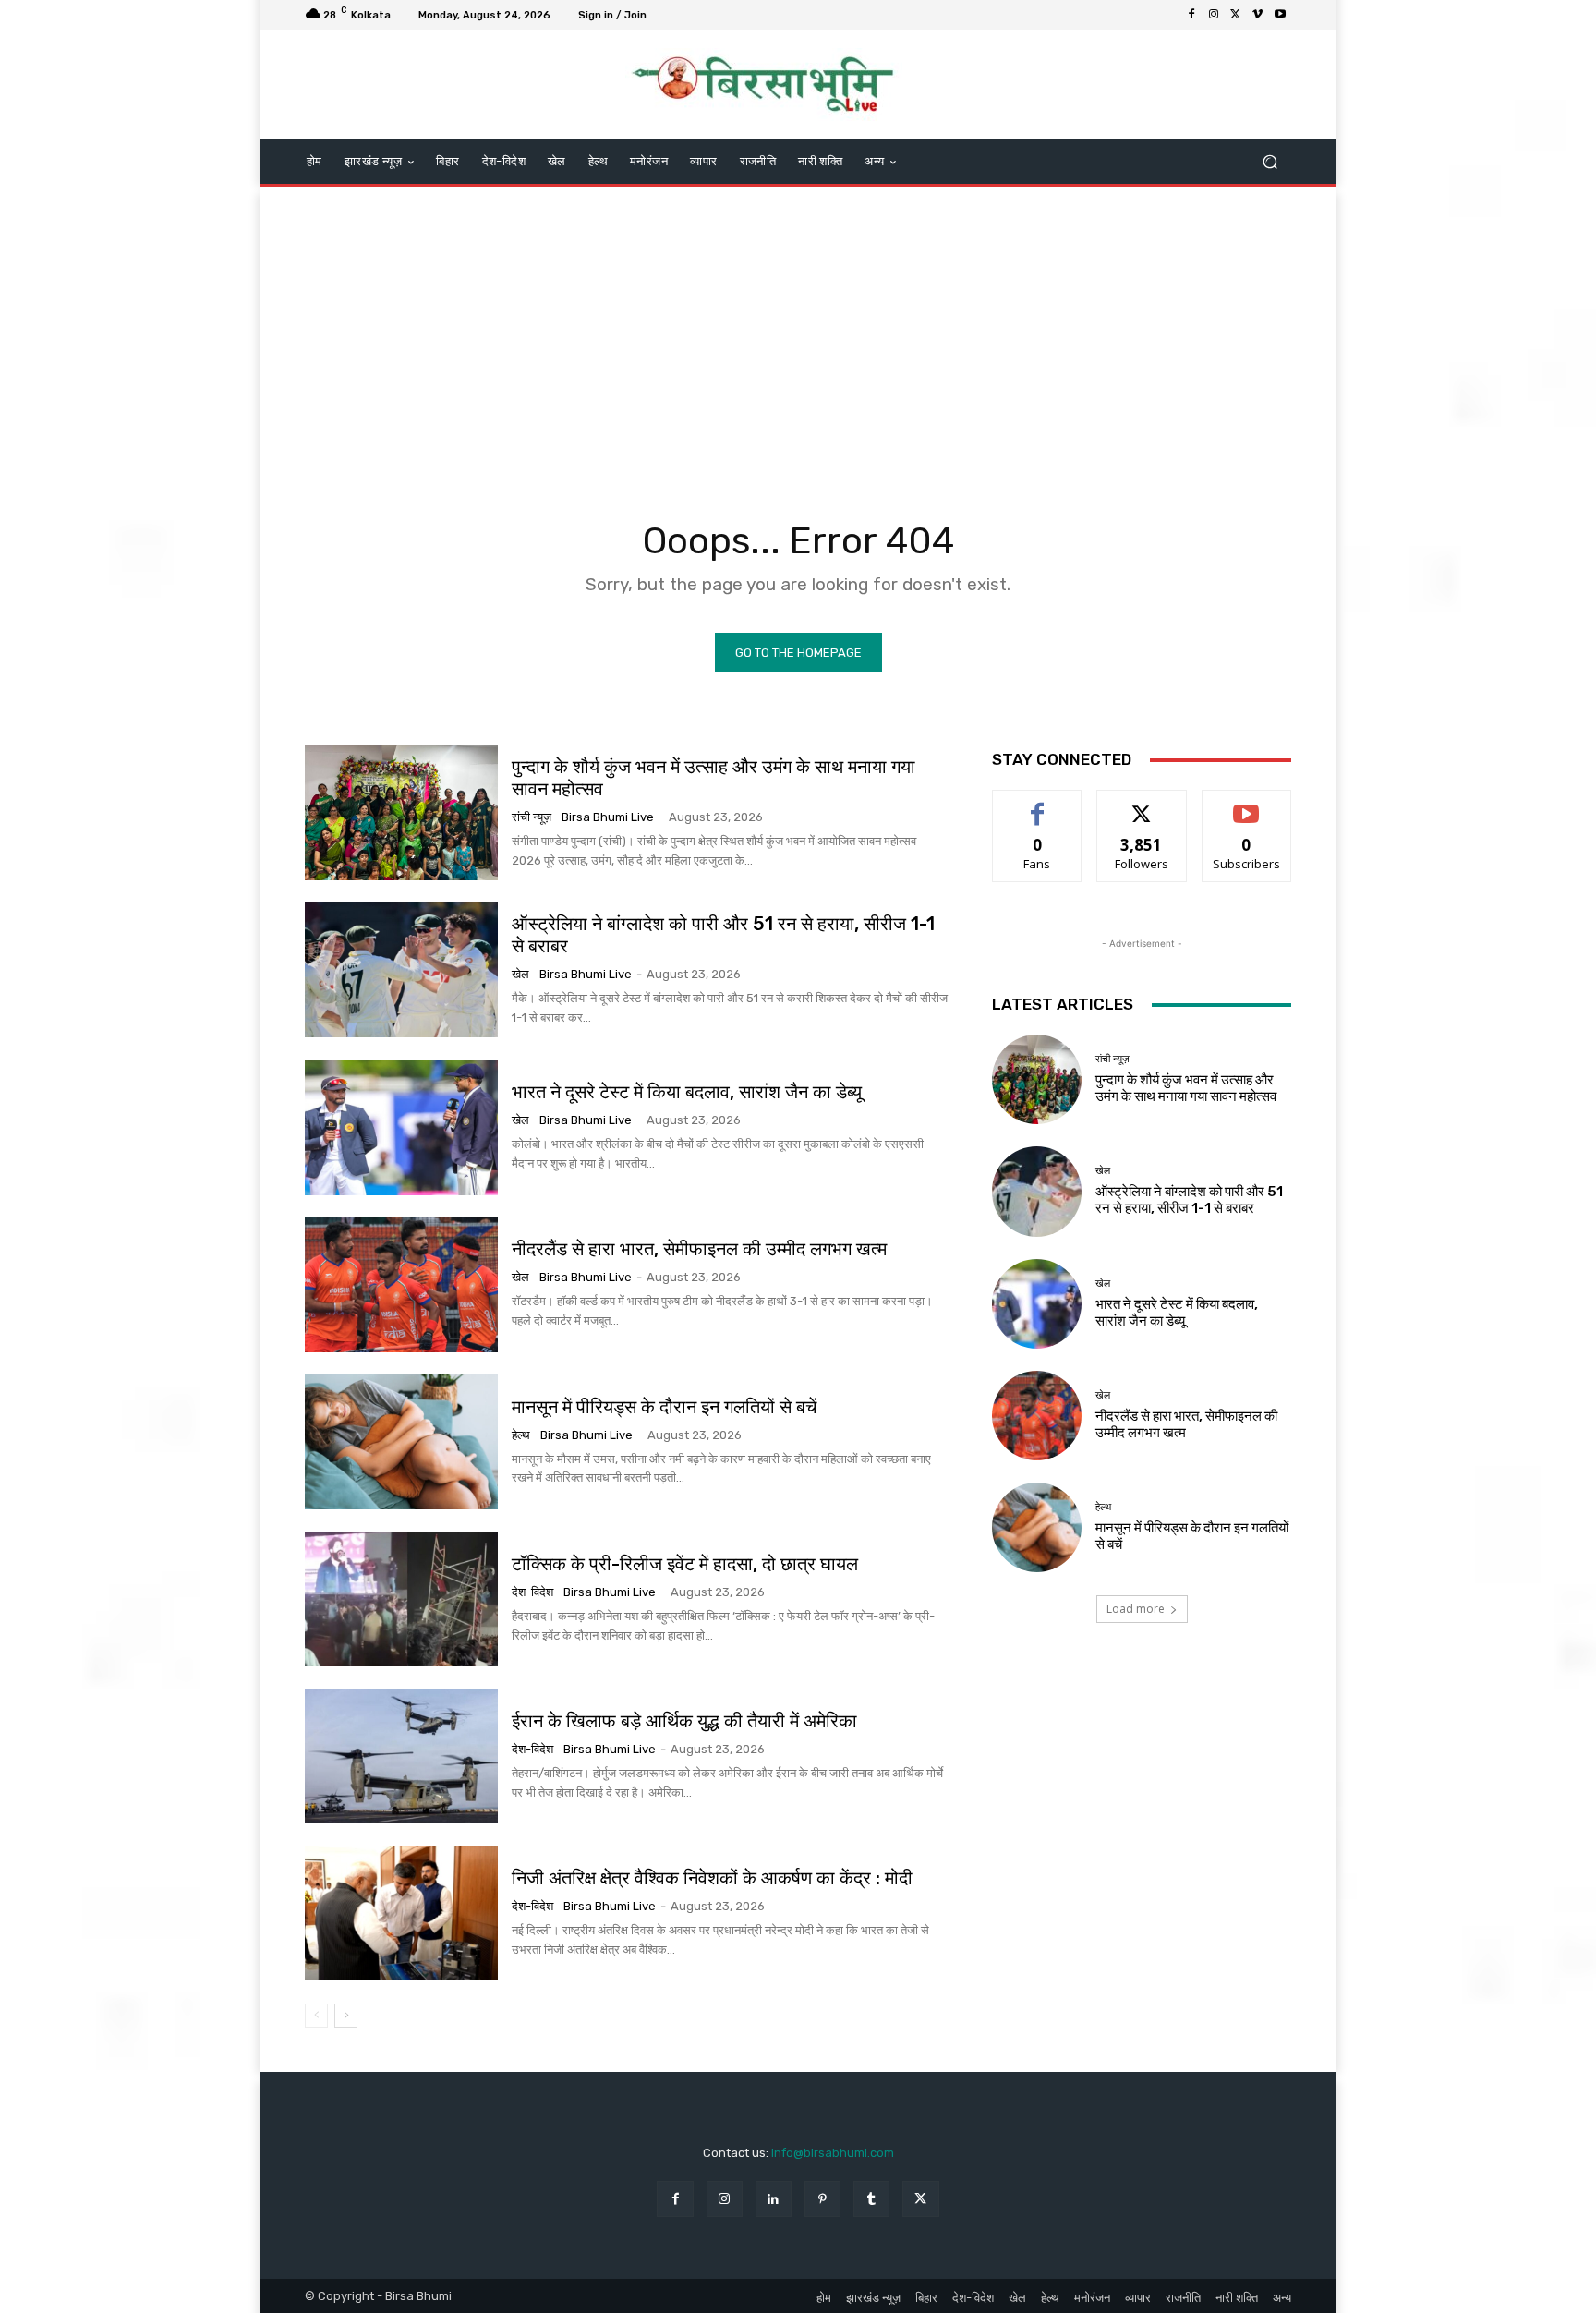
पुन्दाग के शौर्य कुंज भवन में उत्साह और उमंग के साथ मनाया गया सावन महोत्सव (713, 778)
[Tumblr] (871, 2199)
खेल (520, 974)
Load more (1136, 1609)
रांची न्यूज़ (532, 817)
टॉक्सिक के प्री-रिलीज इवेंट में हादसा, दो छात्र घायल (685, 1564)
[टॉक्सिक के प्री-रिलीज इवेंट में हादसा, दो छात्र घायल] (401, 1599)
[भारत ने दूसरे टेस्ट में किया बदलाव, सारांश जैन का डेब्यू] (401, 1127)
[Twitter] (1236, 15)
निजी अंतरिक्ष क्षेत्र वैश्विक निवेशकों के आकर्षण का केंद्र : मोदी (712, 1878)
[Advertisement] (798, 334)
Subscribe (1247, 804)
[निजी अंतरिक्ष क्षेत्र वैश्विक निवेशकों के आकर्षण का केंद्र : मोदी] (401, 1913)
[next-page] (346, 2016)
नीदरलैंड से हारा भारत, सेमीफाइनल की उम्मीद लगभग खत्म (699, 1249)
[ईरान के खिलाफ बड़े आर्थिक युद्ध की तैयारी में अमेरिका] (401, 1756)
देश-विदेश (532, 1592)
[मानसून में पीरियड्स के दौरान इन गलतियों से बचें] (401, 1442)
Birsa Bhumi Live (608, 817)
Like (1038, 804)
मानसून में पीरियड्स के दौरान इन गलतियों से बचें (664, 1407)
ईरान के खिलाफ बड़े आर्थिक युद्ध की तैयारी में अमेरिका (684, 1721)
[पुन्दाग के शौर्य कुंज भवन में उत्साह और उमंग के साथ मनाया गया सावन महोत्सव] (401, 813)
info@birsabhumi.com (833, 2153)
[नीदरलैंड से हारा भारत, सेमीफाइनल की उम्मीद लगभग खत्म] (401, 1285)
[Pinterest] (822, 2199)
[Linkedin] (774, 2199)
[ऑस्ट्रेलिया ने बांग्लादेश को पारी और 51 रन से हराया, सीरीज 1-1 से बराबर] (401, 970)
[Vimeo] (1258, 15)
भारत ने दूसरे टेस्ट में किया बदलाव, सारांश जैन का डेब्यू (687, 1092)
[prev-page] (316, 2016)
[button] (1270, 162)
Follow (1142, 804)
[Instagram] (1214, 15)
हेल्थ (521, 1435)
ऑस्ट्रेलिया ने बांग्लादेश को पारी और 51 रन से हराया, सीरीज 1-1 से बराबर (1189, 1200)
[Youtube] (1280, 15)
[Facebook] (1191, 15)
